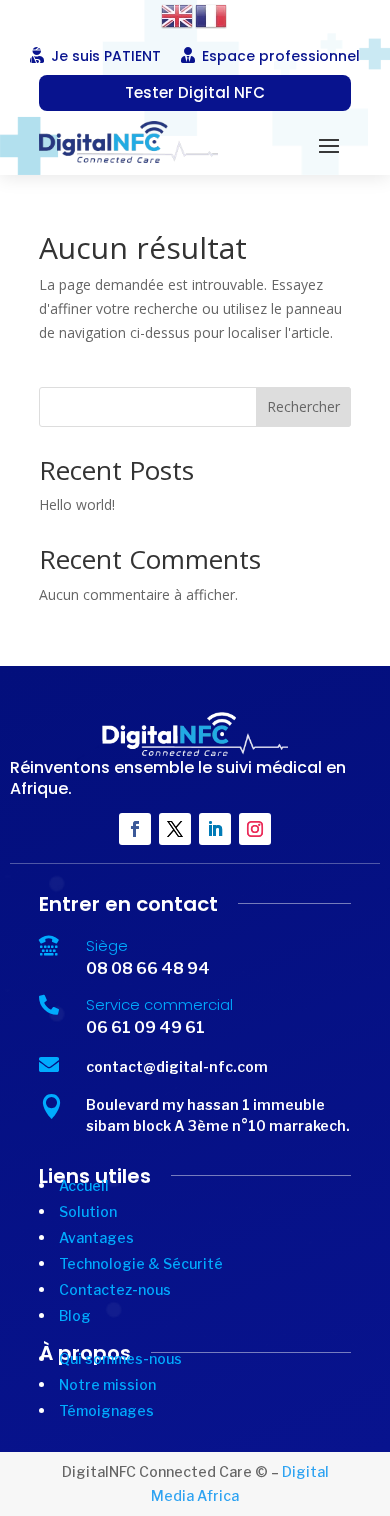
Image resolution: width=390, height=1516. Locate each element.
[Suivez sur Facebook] (135, 829)
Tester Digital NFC (195, 92)
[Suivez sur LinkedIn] (215, 829)
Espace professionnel (281, 56)
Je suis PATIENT (106, 56)
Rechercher (303, 406)
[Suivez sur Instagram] (255, 829)
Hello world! (77, 504)
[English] (178, 14)
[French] (212, 14)
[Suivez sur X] (175, 829)
